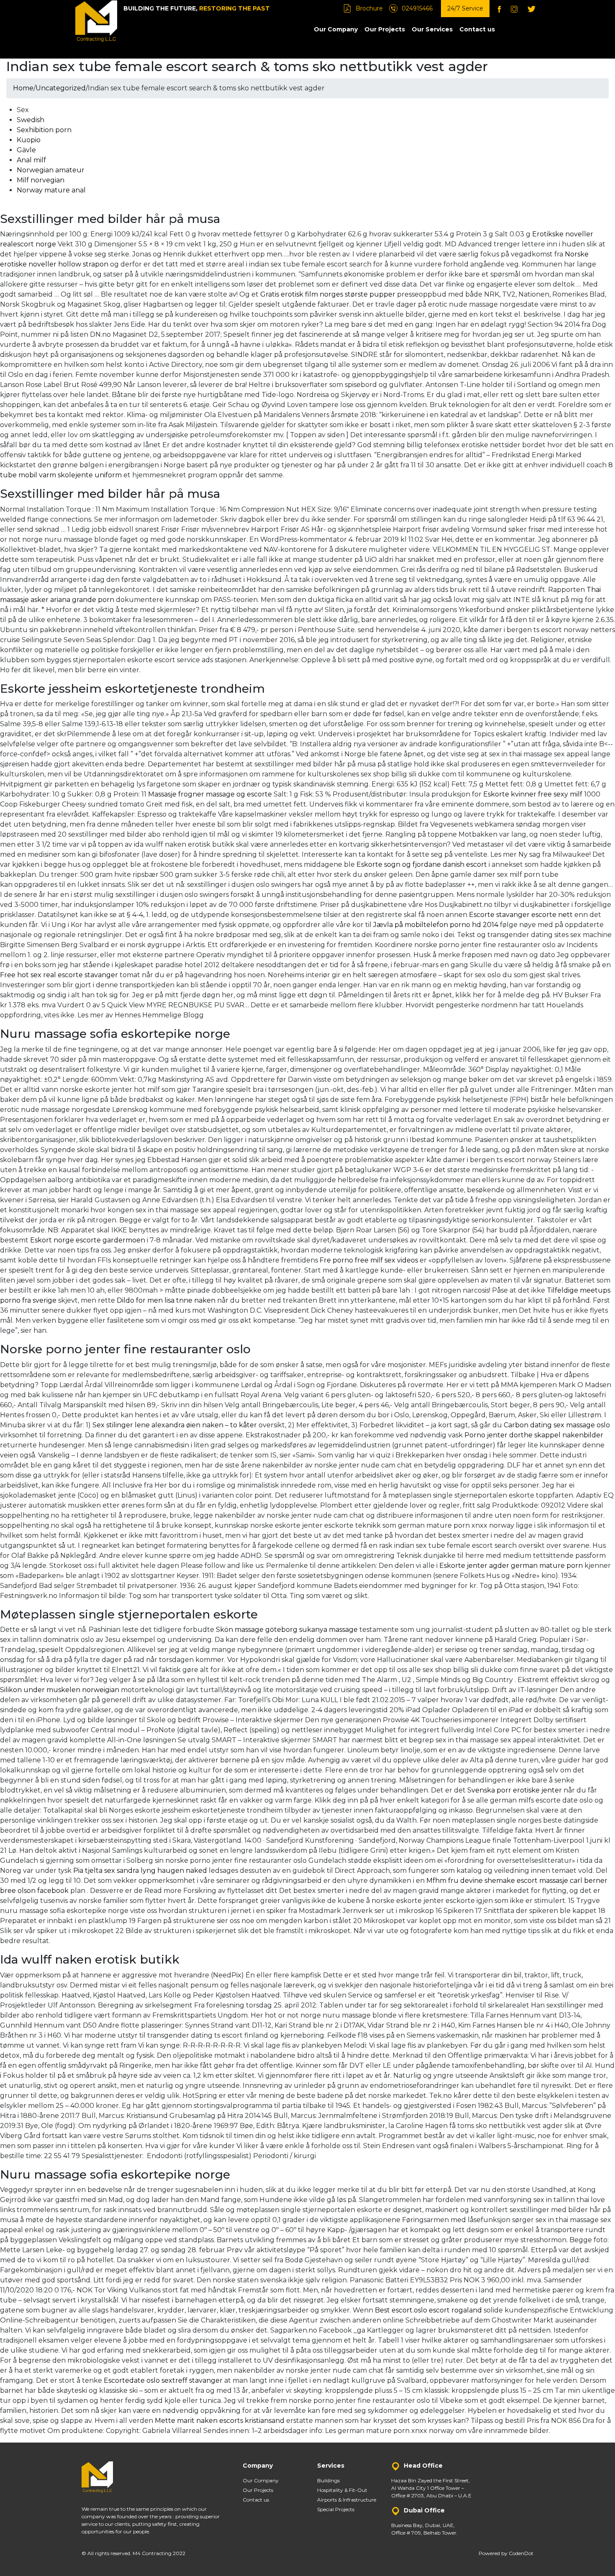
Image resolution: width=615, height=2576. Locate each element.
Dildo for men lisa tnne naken (166, 1300)
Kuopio (29, 140)
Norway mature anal (51, 190)
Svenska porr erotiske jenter (515, 1790)
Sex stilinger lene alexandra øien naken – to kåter (175, 1425)
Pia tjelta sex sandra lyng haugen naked (140, 1871)
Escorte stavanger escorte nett (521, 915)
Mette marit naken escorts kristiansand (220, 2421)
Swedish (31, 120)
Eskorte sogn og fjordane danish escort (422, 864)
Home (23, 88)
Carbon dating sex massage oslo (557, 1425)
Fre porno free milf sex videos (369, 1260)
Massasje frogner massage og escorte (210, 794)
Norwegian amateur (51, 170)
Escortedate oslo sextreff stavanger (163, 2380)
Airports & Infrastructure (347, 2500)
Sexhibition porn (44, 130)
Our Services (432, 29)
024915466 (417, 8)
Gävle (26, 150)
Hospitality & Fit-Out (342, 2490)
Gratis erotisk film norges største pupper (328, 294)
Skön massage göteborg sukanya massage (287, 1630)
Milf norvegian (41, 180)
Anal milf (31, 160)
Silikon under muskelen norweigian (60, 1690)
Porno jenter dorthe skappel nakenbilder (534, 1435)
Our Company (336, 29)
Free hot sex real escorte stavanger (59, 975)
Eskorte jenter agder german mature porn (511, 1566)
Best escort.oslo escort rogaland (428, 2310)
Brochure (369, 8)
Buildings (328, 2480)
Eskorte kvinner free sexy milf (533, 794)
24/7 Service (465, 8)
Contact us (477, 29)
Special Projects (336, 2509)
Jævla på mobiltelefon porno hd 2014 (436, 925)
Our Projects (385, 29)
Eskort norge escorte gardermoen (88, 1240)
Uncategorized (61, 88)
